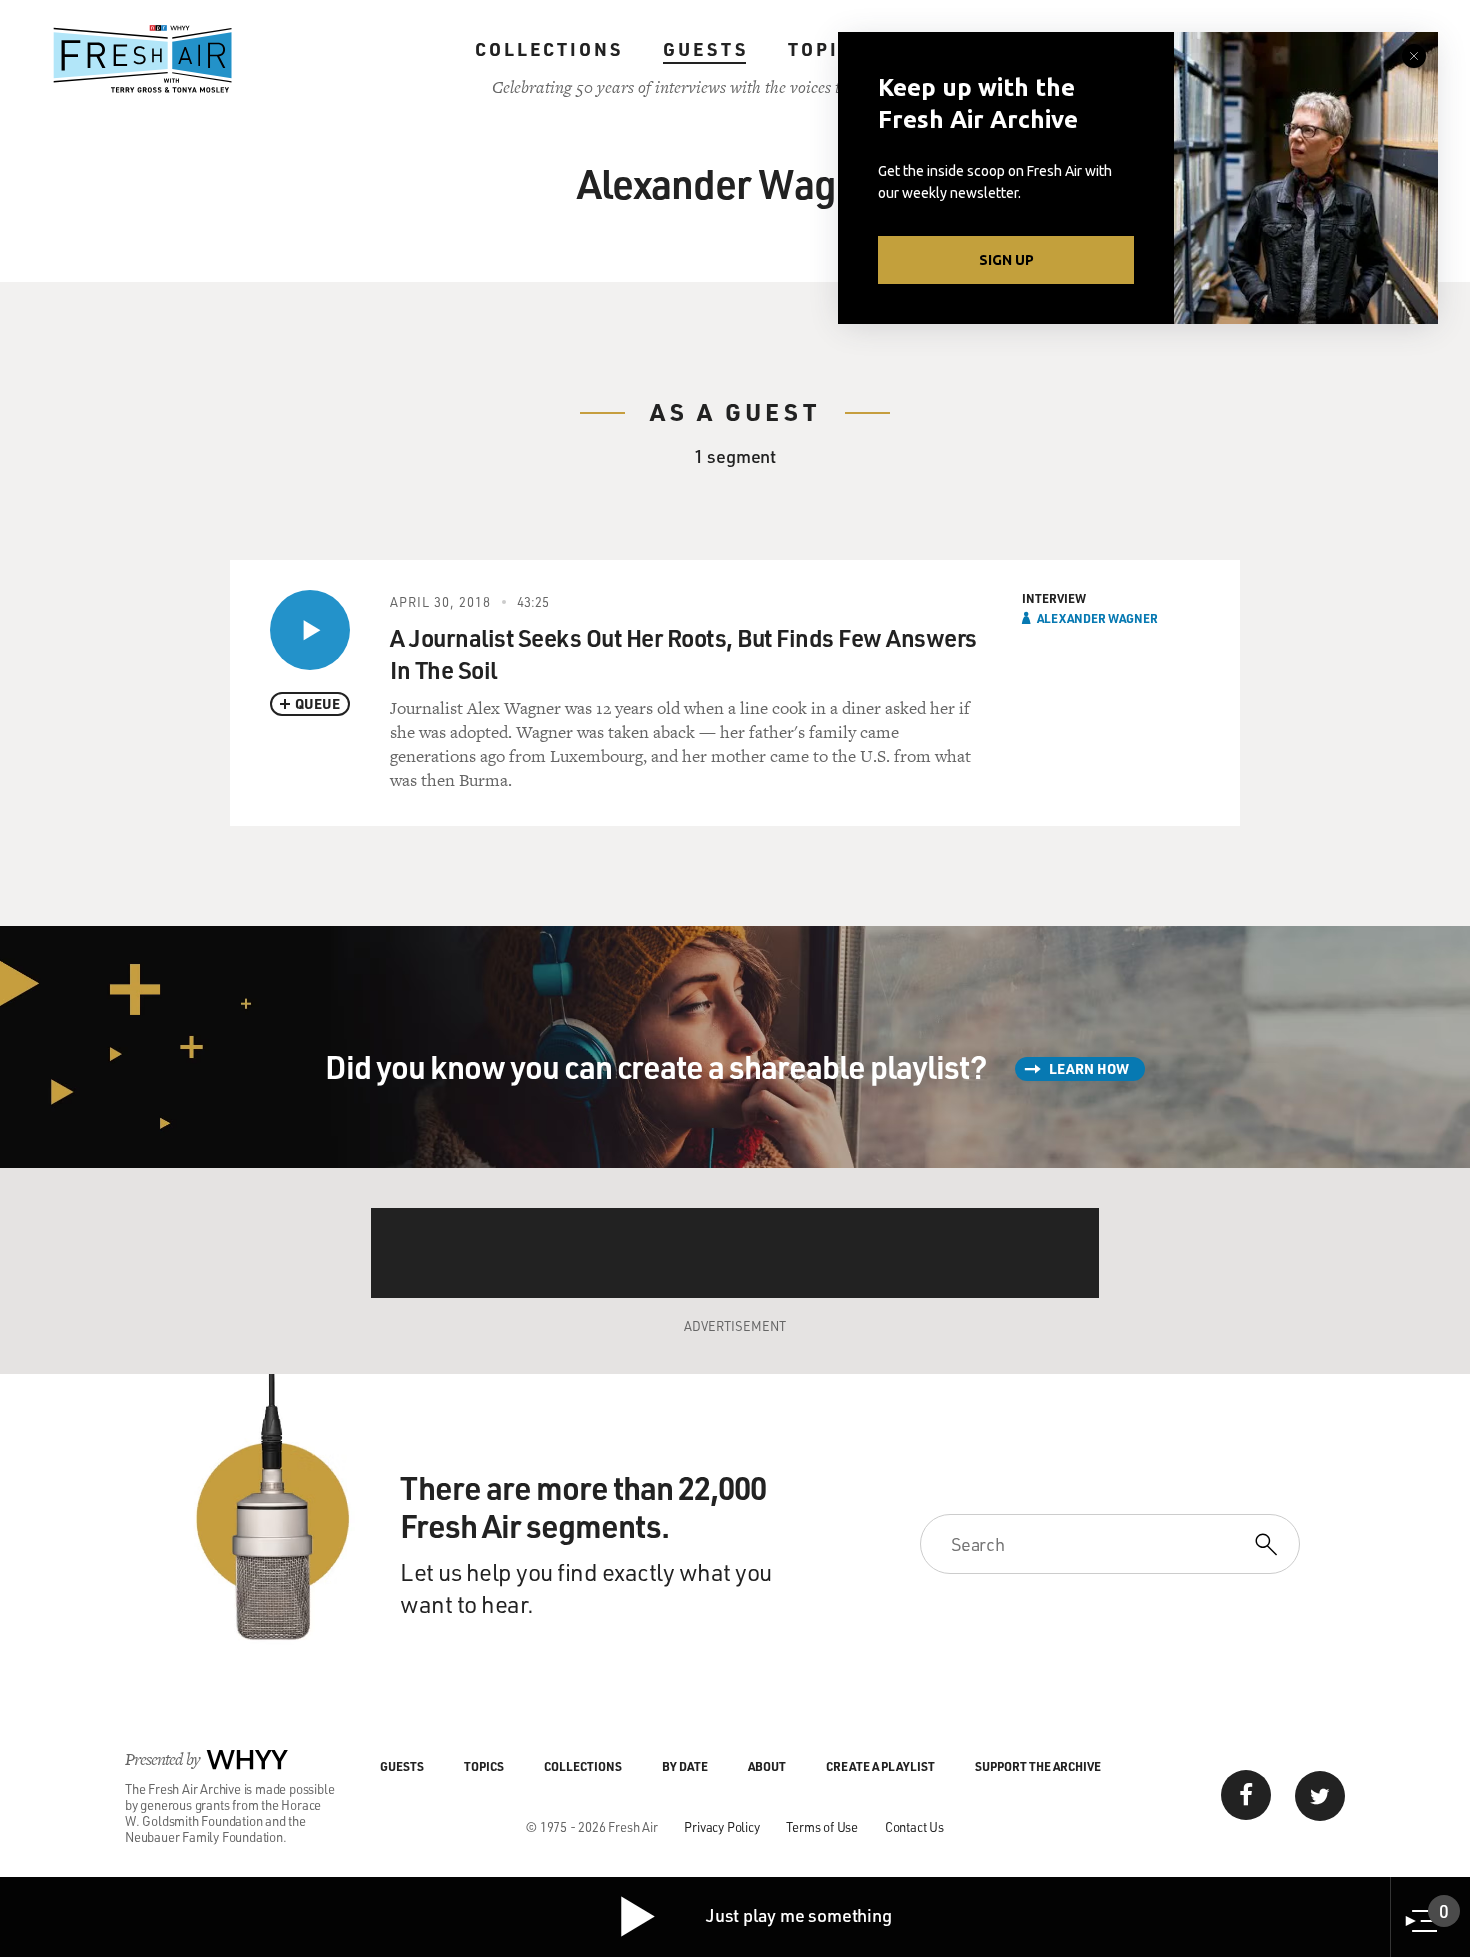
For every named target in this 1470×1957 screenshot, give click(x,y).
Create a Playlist (880, 1766)
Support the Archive (1038, 1766)
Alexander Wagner (1097, 618)
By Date (685, 1766)
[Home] (143, 59)
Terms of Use (822, 1826)
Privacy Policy (721, 1826)
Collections (549, 49)
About (767, 1766)
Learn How (1089, 1068)
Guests (705, 49)
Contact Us (914, 1826)
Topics (827, 49)
